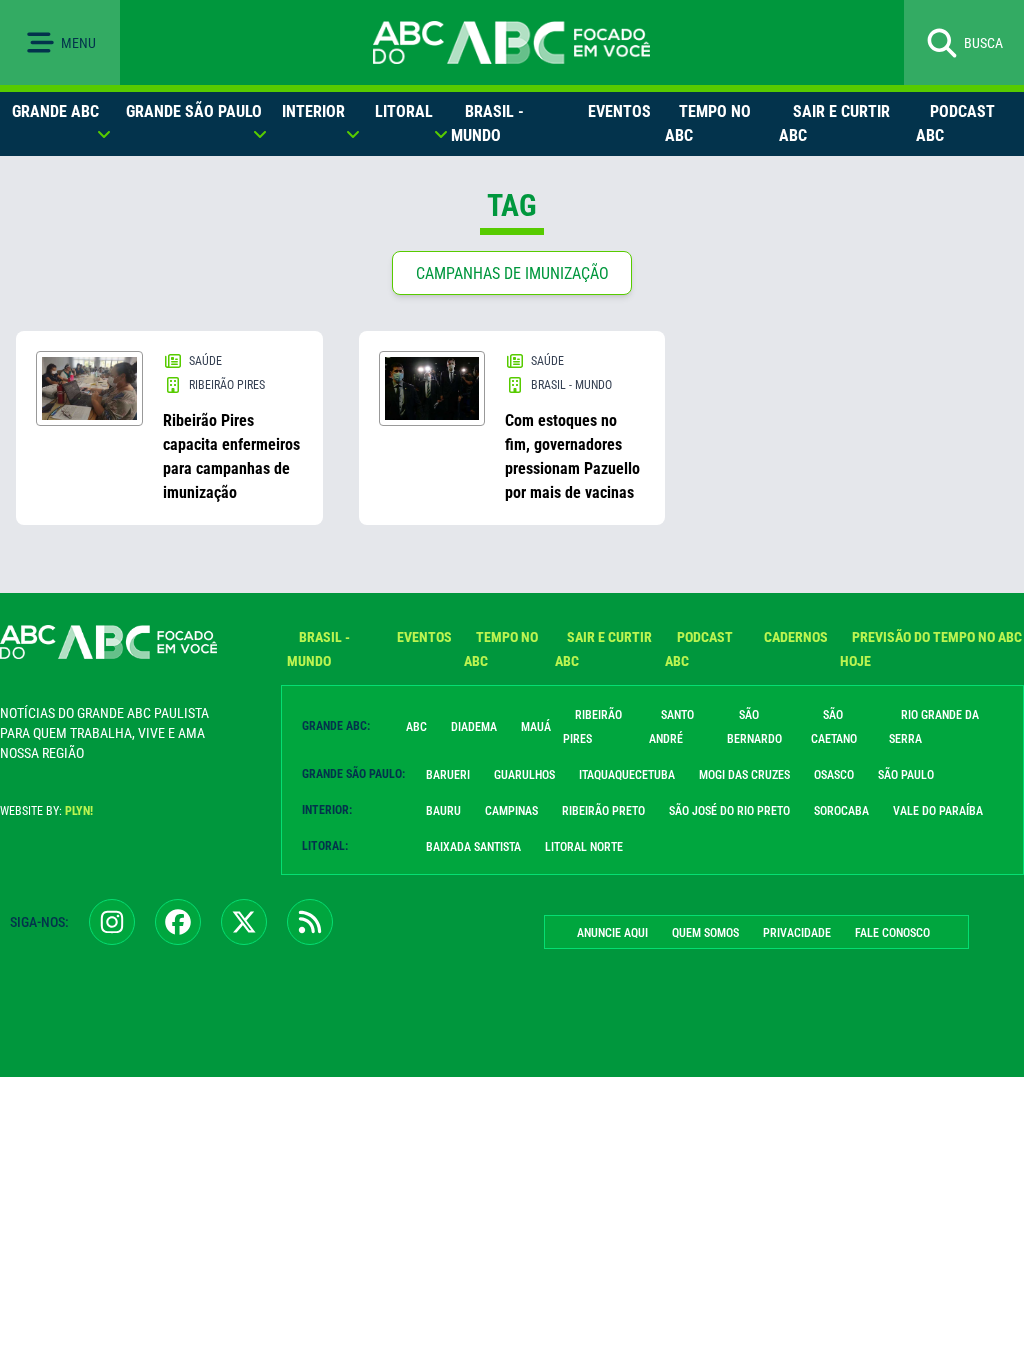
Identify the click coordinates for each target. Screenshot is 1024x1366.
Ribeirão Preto (603, 811)
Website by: (46, 811)
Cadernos (796, 637)
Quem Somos (705, 933)
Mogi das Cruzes (744, 775)
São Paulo (906, 775)
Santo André (671, 727)
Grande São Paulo (194, 111)
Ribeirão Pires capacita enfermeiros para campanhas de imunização (231, 456)
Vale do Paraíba (938, 811)
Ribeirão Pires (592, 727)
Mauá (536, 727)
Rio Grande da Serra (934, 727)
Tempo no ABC (708, 123)
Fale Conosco (892, 933)
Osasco (834, 775)
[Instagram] (112, 922)
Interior (313, 111)
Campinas (511, 811)
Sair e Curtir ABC (834, 123)
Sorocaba (841, 811)
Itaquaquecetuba (627, 775)
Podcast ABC (955, 123)
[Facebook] (178, 922)
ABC (416, 727)
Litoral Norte (584, 847)
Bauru (443, 811)
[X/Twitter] (244, 922)
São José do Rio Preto (729, 811)
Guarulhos (524, 775)
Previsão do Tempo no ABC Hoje (931, 649)
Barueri (448, 775)
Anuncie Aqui (612, 933)
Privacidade (797, 933)
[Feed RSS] (310, 922)
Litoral (404, 111)
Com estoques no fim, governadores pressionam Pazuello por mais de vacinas (572, 456)
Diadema (474, 727)
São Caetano (834, 727)
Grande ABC (55, 111)
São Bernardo (754, 727)
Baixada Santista (473, 847)
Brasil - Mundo (487, 123)
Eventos (619, 111)
